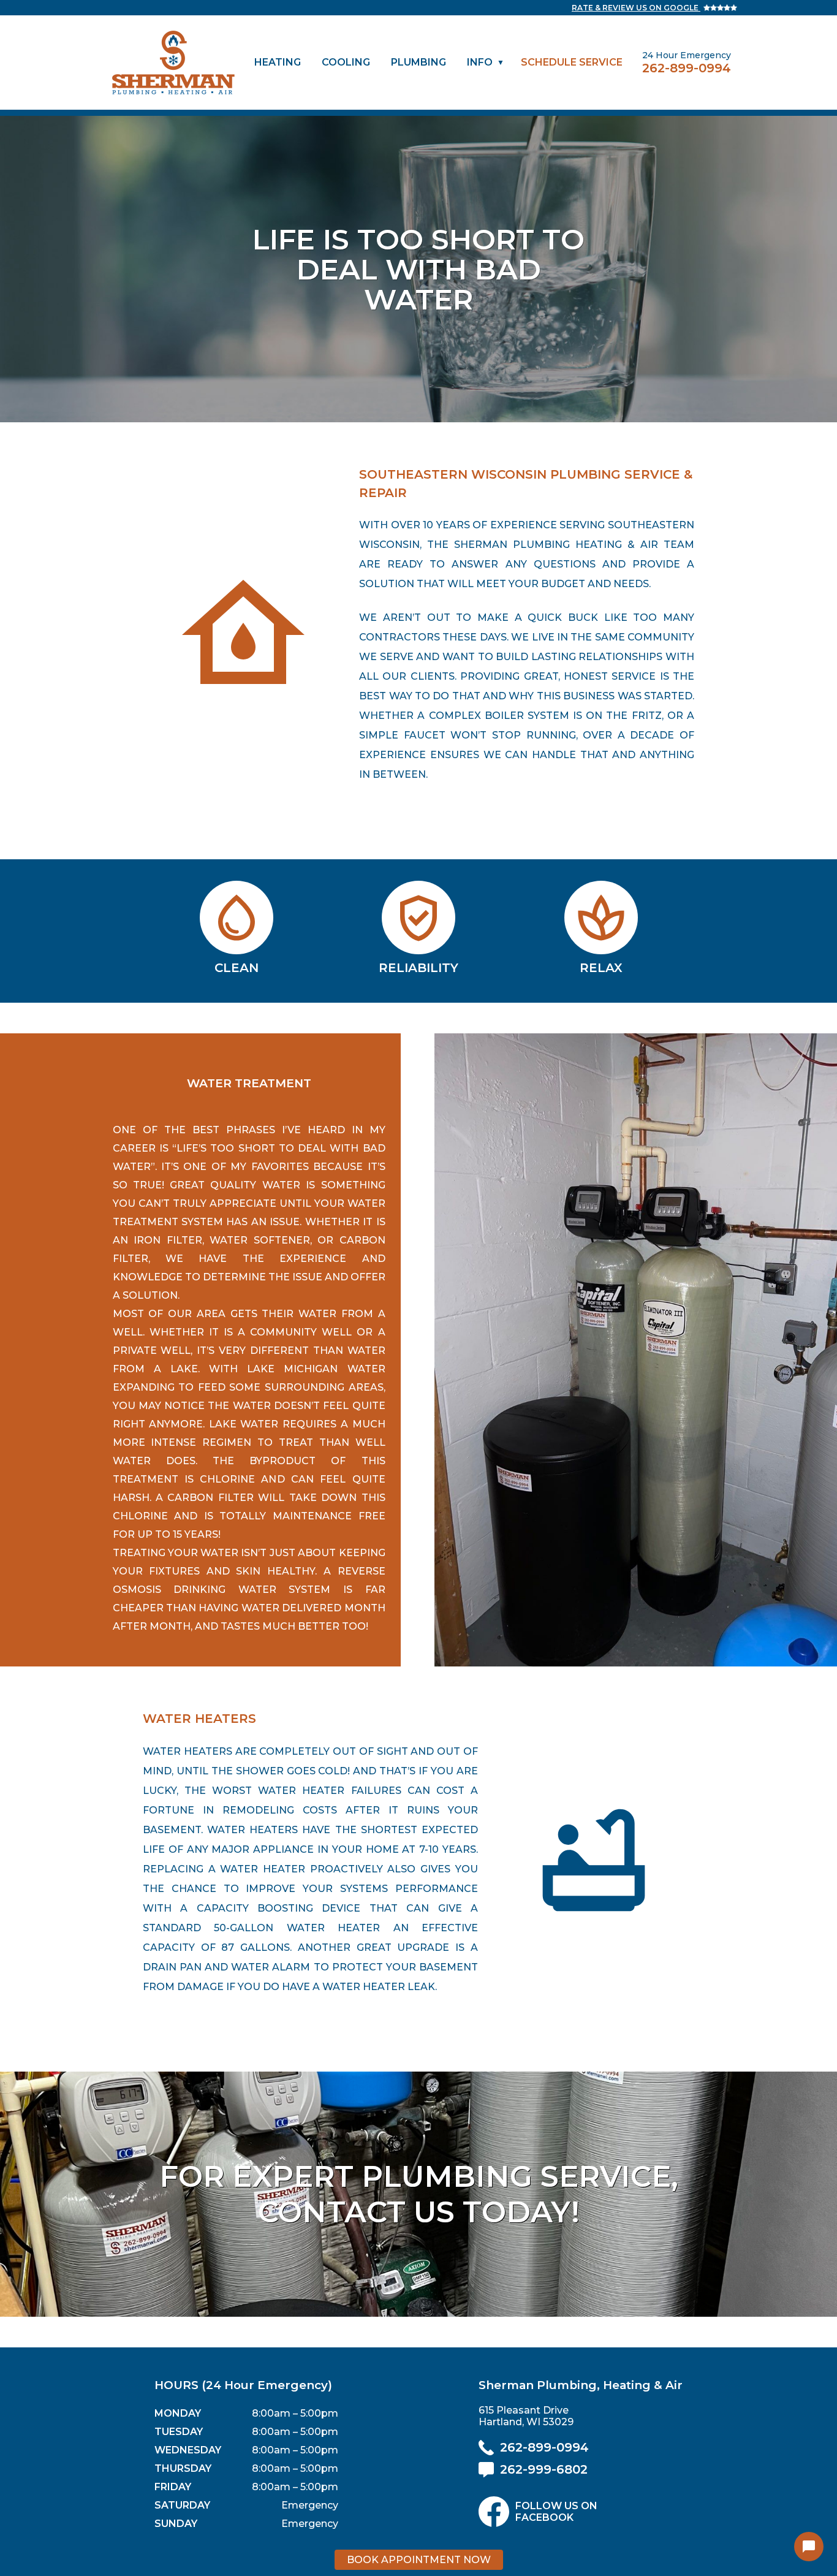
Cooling (346, 62)
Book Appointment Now (419, 2560)
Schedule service (572, 62)
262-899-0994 (687, 68)
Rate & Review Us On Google (636, 8)
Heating (278, 62)
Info (480, 62)
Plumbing (418, 62)
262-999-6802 (544, 2469)
